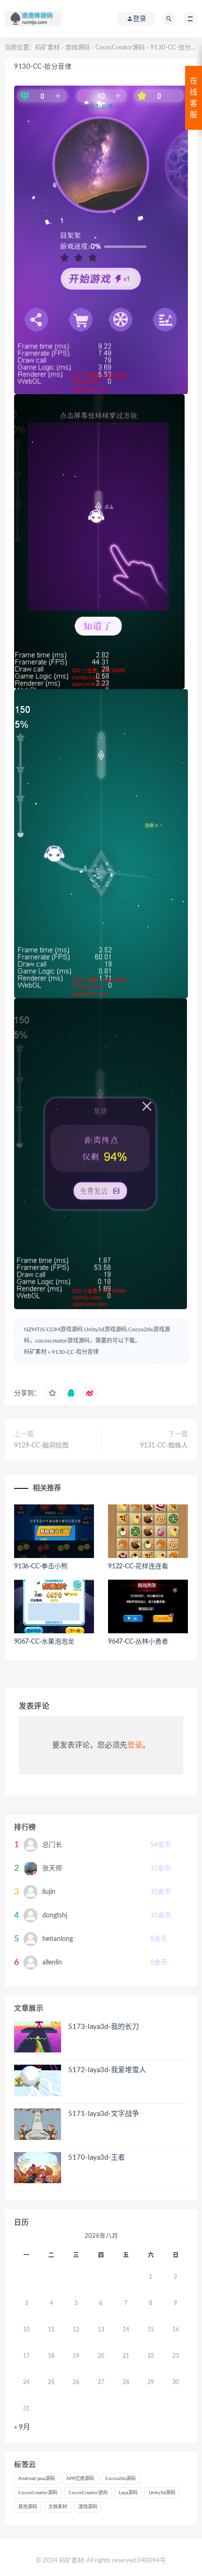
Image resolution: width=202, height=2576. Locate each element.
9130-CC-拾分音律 (75, 1352)
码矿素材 (47, 48)
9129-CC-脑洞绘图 (41, 1446)
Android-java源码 (37, 2479)
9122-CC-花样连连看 (138, 1566)
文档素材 (58, 2507)
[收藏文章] (52, 1393)
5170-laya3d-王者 (97, 2158)
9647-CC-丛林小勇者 (138, 1642)
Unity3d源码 (162, 2493)
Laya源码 (128, 2493)
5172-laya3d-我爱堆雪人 (107, 2070)
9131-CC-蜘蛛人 (164, 1446)
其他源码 (28, 2507)
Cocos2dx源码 (120, 2479)
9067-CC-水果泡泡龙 (44, 1642)
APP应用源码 (80, 2479)
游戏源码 (78, 48)
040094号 (151, 2561)
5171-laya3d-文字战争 (104, 2114)
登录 (135, 1745)
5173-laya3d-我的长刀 (104, 2027)
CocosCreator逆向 (88, 2493)
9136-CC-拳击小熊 (41, 1566)
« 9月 (22, 2427)
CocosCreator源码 (120, 48)
